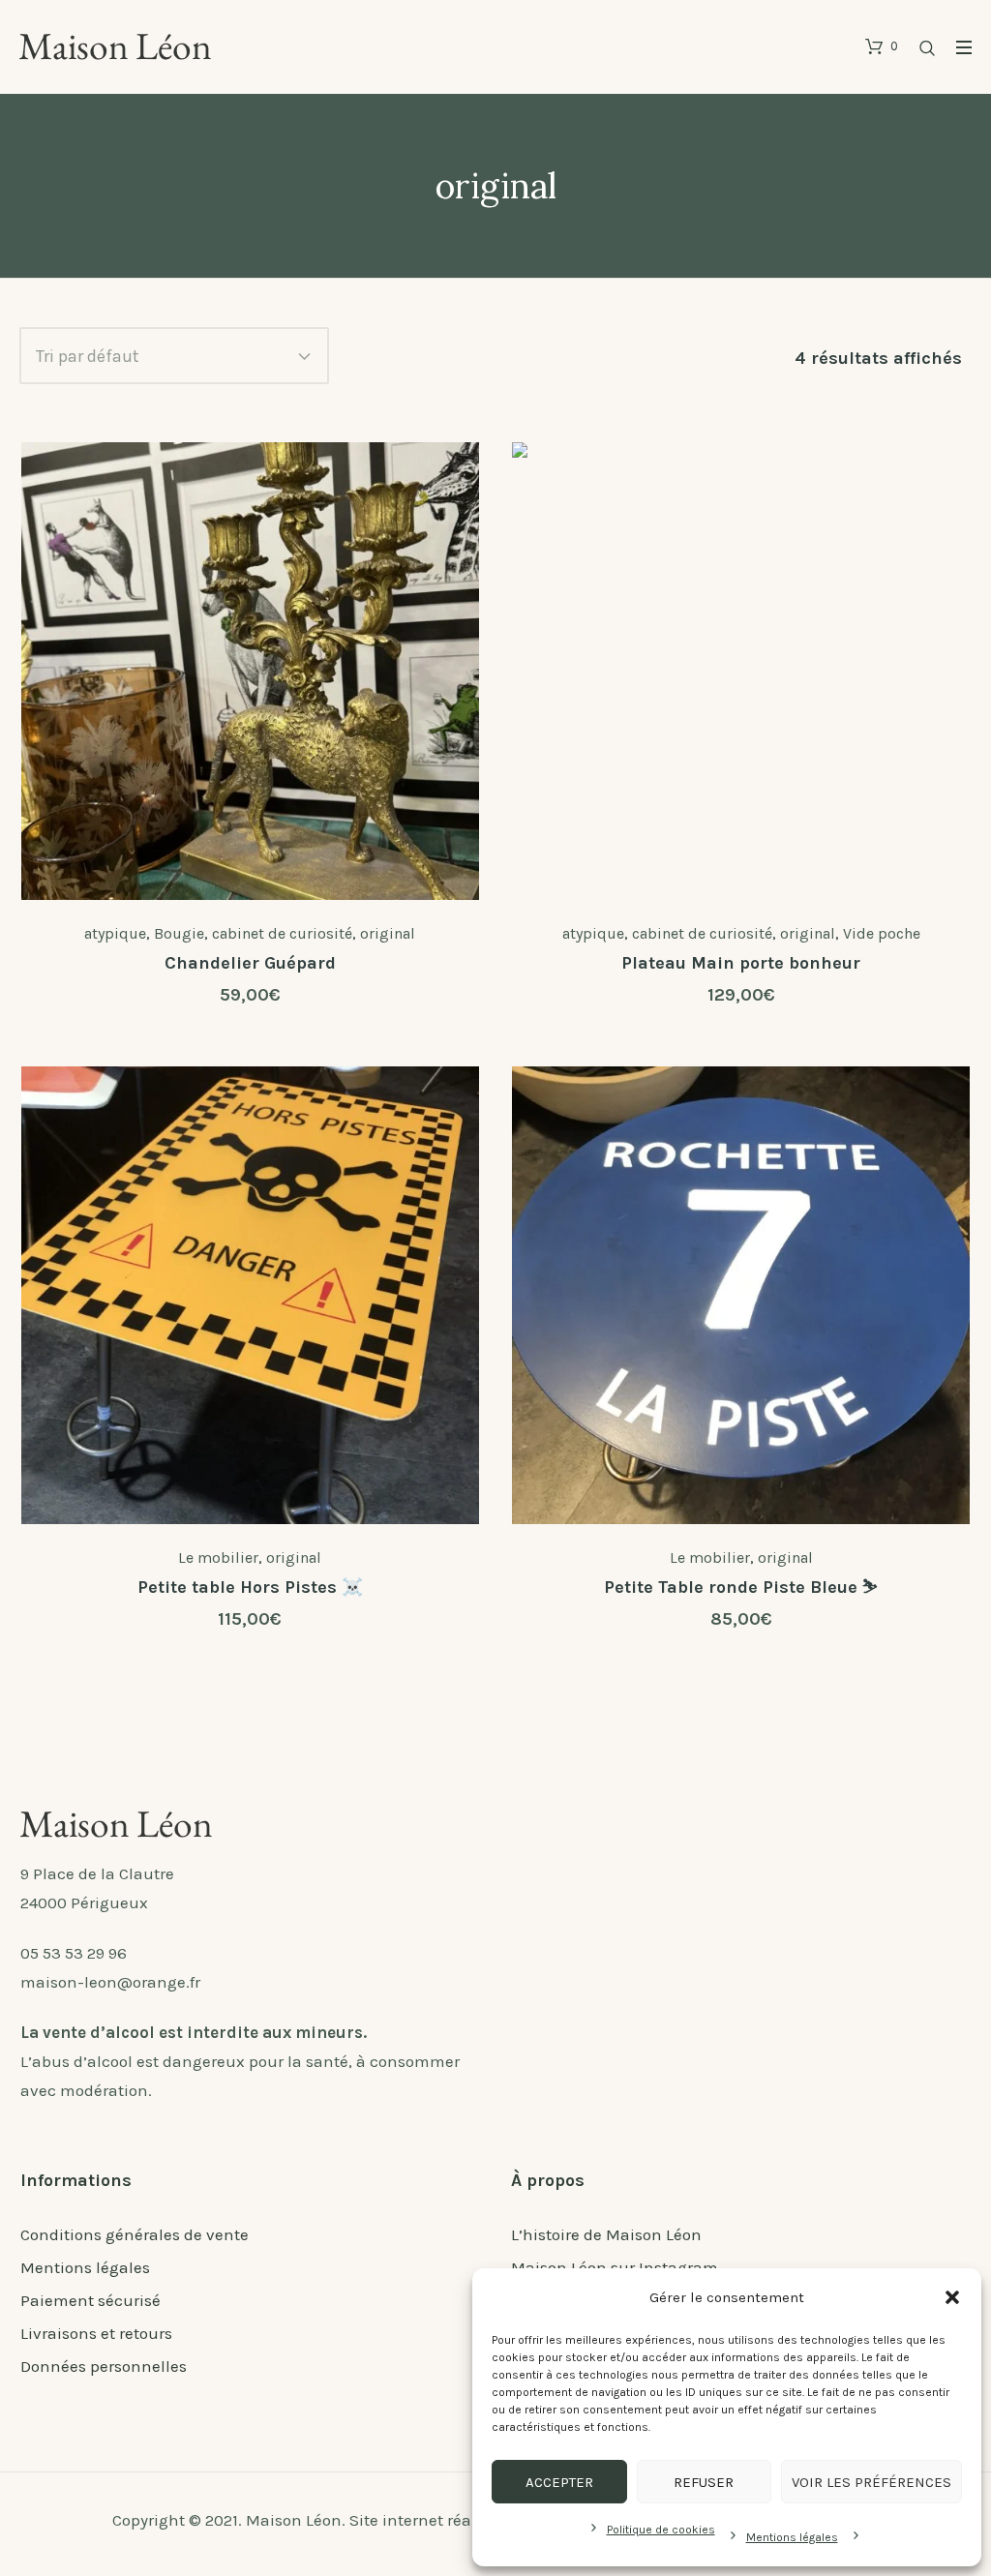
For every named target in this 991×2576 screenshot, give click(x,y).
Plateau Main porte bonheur (741, 963)
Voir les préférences (871, 2482)
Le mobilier (218, 1558)
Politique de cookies (661, 2530)
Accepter (559, 2482)
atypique (115, 933)
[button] (952, 2297)
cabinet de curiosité (282, 933)
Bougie (179, 933)
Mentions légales (792, 2537)
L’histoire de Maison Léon (606, 2234)
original (388, 933)
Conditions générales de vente (135, 2234)
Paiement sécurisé (90, 2300)
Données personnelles (104, 2366)
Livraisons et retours (96, 2333)
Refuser (704, 2482)
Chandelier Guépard (250, 963)
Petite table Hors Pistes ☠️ (250, 1587)
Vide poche (882, 933)
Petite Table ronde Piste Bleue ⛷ (741, 1587)
